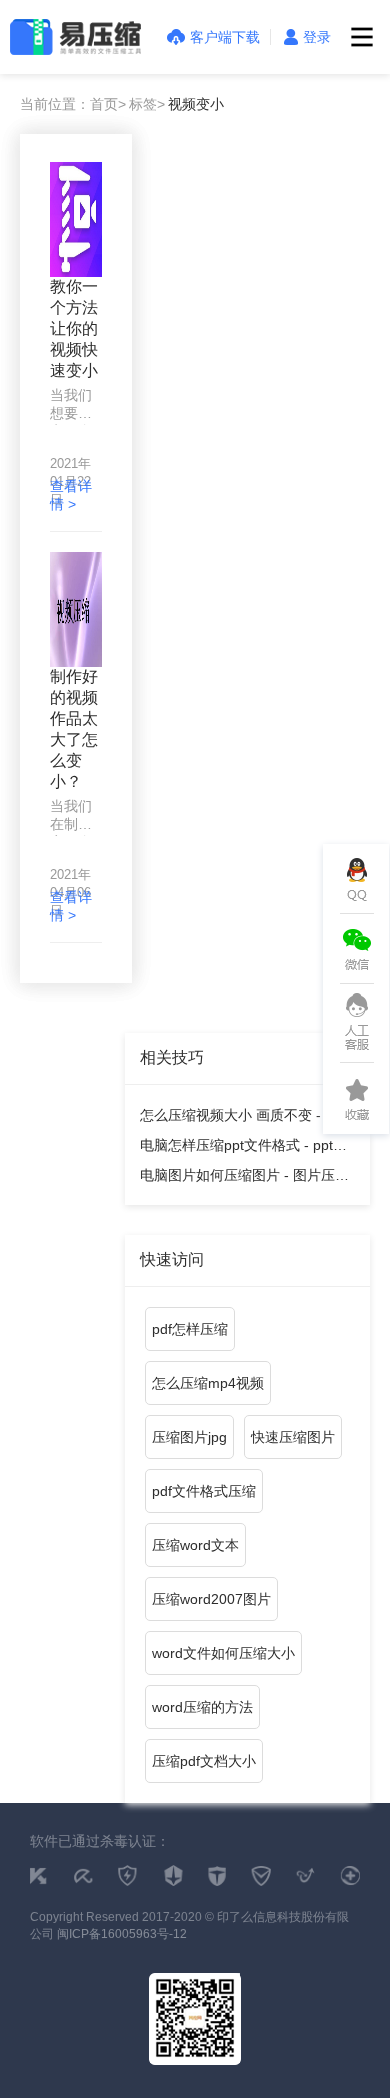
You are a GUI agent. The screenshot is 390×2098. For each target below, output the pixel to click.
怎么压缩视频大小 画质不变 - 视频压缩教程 (246, 1118)
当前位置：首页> (73, 104)
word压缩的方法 (202, 1707)
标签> (147, 104)
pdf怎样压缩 (190, 1329)
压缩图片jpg (189, 1437)
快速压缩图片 (293, 1437)
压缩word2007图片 (211, 1599)
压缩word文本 (195, 1545)
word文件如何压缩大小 (223, 1653)
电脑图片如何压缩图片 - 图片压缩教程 (244, 1178)
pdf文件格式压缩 (204, 1491)
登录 (317, 37)
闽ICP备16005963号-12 (122, 1934)
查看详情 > (71, 495)
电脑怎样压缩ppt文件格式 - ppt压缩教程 (243, 1148)
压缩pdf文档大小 (204, 1761)
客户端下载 (225, 37)
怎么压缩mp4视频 (208, 1383)
